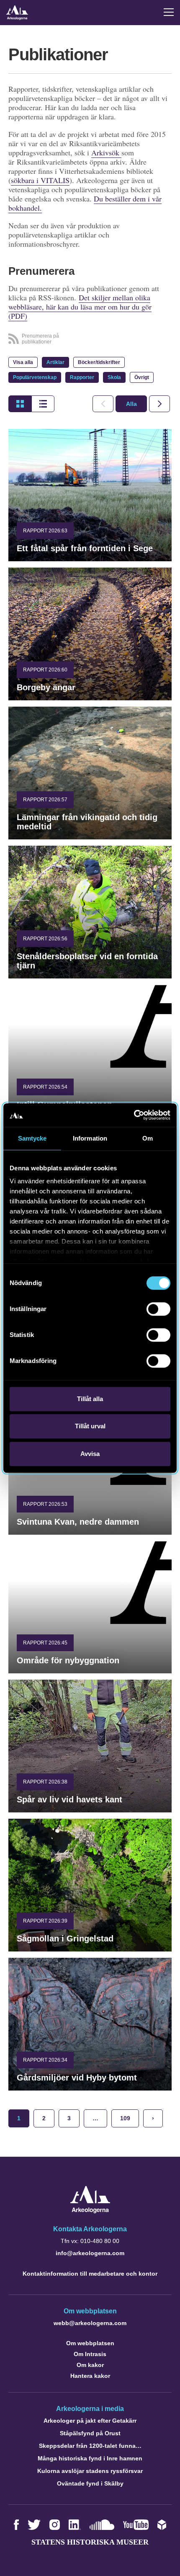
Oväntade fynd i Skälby (90, 2483)
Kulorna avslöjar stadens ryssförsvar (90, 2471)
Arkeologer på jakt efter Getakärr (90, 2421)
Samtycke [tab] (32, 1138)
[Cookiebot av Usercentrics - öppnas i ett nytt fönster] (134, 1115)
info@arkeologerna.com (90, 2253)
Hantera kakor (90, 2376)
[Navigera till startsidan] (90, 2211)
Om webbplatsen (90, 2343)
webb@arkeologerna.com (90, 2323)
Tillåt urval (90, 1426)
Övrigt (142, 377)
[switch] (158, 1309)
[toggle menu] (169, 12)
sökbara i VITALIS (40, 180)
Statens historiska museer (90, 2542)
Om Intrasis (90, 2354)
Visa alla (23, 362)
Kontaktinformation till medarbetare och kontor (90, 2274)
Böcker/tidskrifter (99, 362)
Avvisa (90, 1454)
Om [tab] (148, 1138)
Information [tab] (90, 1138)
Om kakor (90, 2365)
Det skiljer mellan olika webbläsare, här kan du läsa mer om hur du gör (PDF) (80, 307)
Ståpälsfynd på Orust (90, 2433)
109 (125, 2118)
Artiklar (55, 362)
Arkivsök (106, 152)
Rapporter (82, 377)
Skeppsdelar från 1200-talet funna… (90, 2446)
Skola (114, 377)
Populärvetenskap (35, 377)
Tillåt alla (90, 1399)
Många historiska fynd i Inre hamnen (90, 2458)
